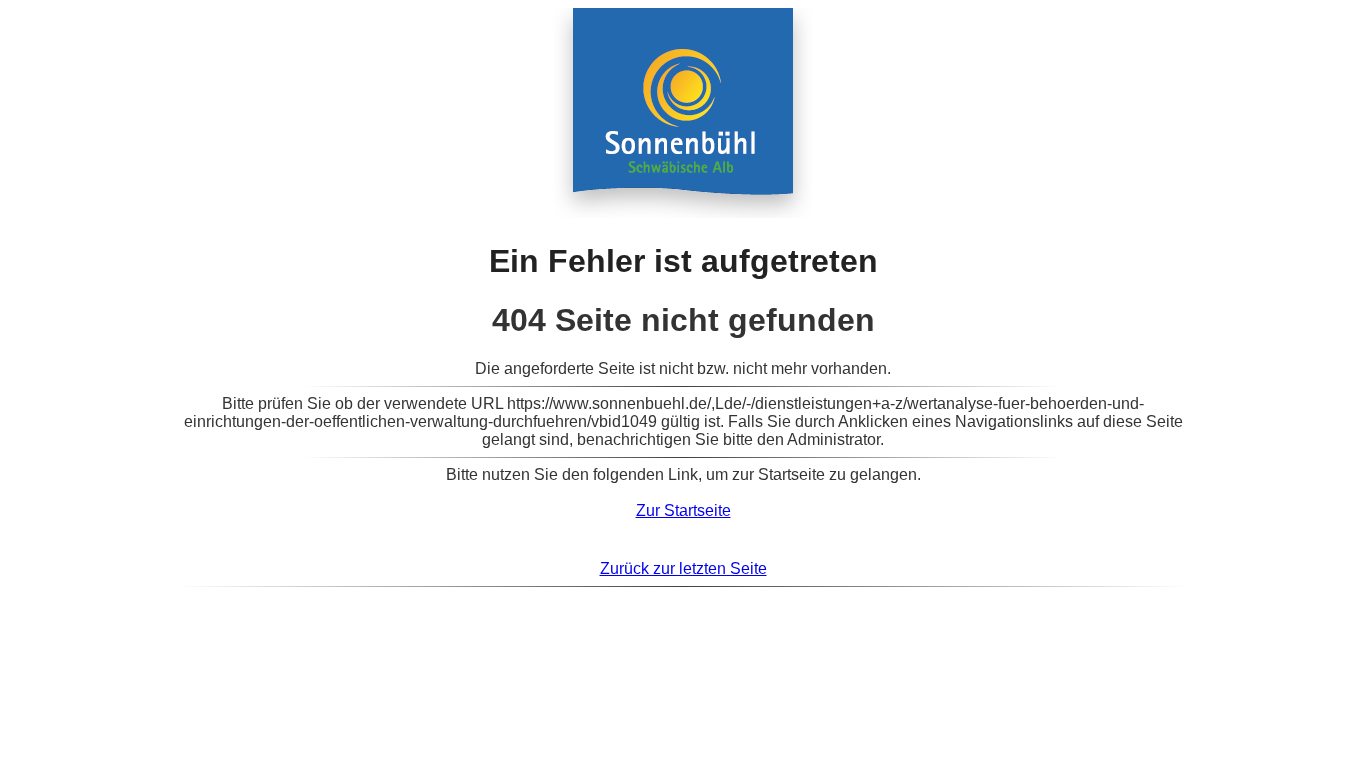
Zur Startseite (683, 510)
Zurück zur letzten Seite (683, 568)
